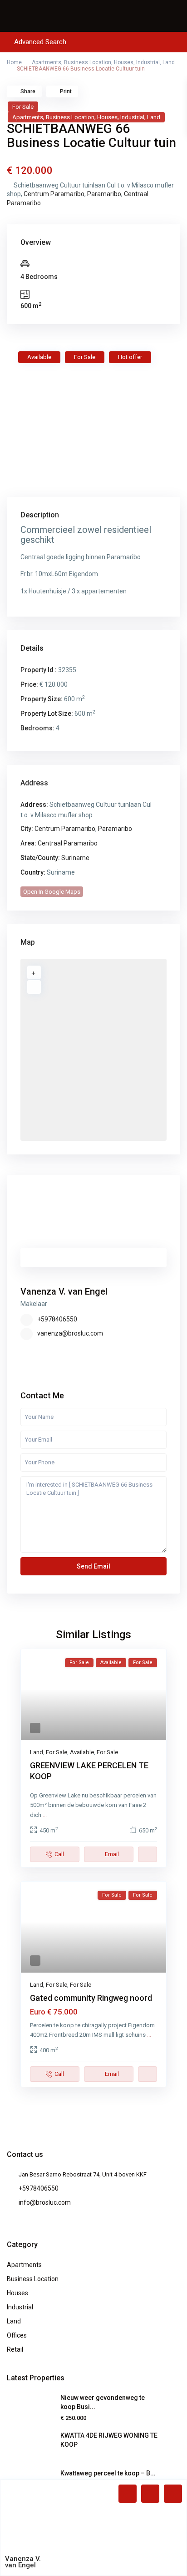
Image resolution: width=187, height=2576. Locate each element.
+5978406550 (57, 1319)
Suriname (75, 858)
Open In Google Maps (52, 892)
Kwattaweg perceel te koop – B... (108, 2473)
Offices (17, 2335)
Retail (15, 2349)
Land (169, 62)
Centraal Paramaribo (68, 843)
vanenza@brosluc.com (70, 1333)
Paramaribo (104, 194)
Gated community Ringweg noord (91, 1998)
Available (82, 1752)
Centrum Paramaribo (54, 194)
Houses (124, 62)
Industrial (148, 62)
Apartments (47, 62)
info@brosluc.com (45, 2202)
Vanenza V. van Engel (64, 1291)
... (45, 1815)
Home (14, 62)
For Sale (23, 107)
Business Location (88, 62)
